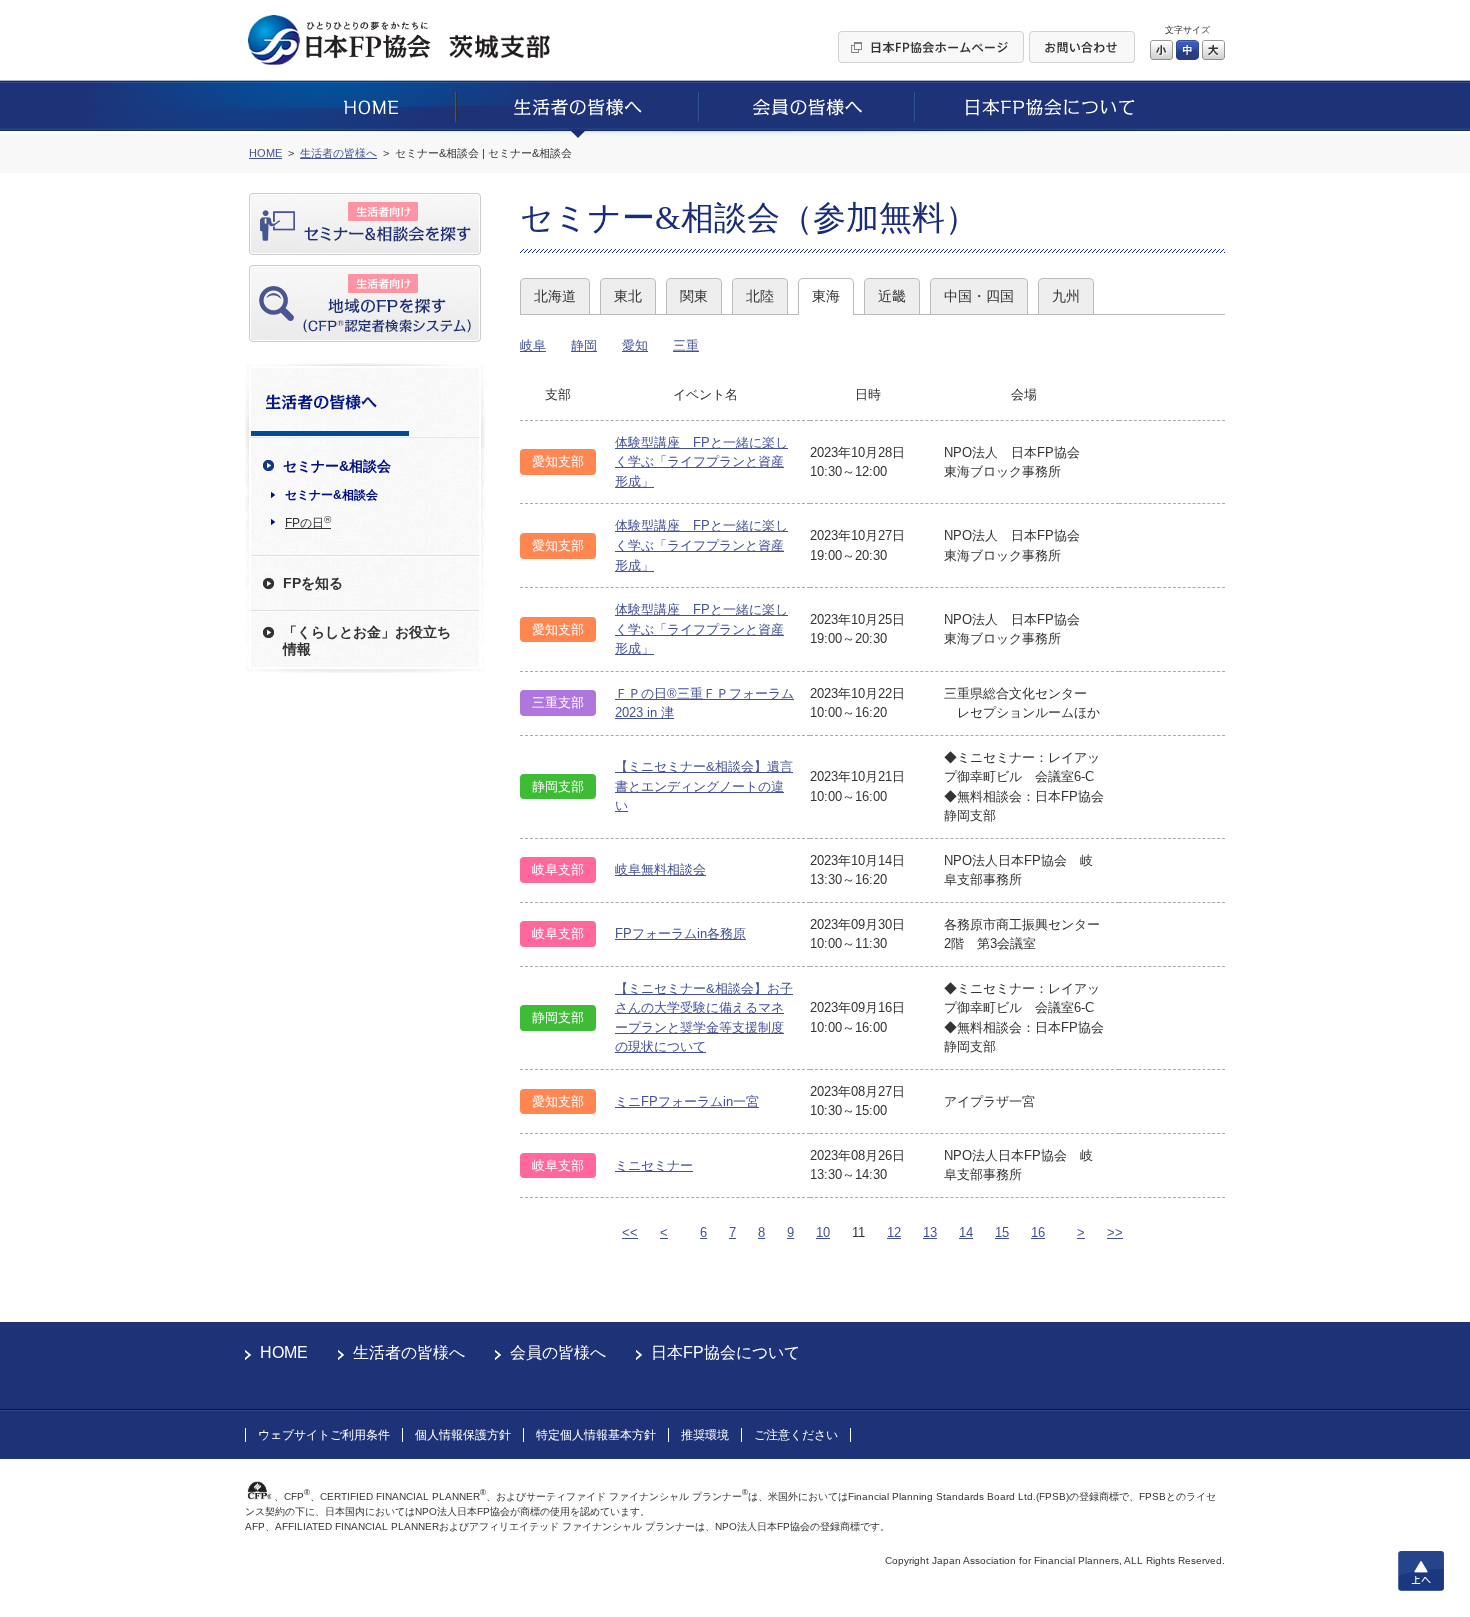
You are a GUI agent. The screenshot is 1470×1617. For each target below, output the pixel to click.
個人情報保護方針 (463, 1435)
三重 (686, 345)
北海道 (555, 296)
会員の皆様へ (558, 1352)
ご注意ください (796, 1435)
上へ (1421, 1571)
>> (1115, 1232)
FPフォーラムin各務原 (680, 933)
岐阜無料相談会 (660, 869)
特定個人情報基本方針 (596, 1435)
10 (823, 1232)
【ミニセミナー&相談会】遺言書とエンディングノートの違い (704, 786)
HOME (284, 1352)
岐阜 (533, 345)
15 (1002, 1232)
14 (966, 1232)
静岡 (584, 345)
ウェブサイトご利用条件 (324, 1435)
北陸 (760, 296)
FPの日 (308, 522)
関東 (694, 296)
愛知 (635, 345)
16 (1038, 1232)
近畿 (892, 296)
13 (930, 1232)
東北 (628, 296)
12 (894, 1232)
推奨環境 (705, 1435)
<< (630, 1232)
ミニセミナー (654, 1165)
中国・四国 (979, 296)
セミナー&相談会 (331, 495)
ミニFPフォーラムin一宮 (687, 1101)
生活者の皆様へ (409, 1352)
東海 (826, 296)
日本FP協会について (725, 1352)
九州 (1066, 296)
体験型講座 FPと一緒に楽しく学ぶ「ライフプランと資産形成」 (701, 462)
